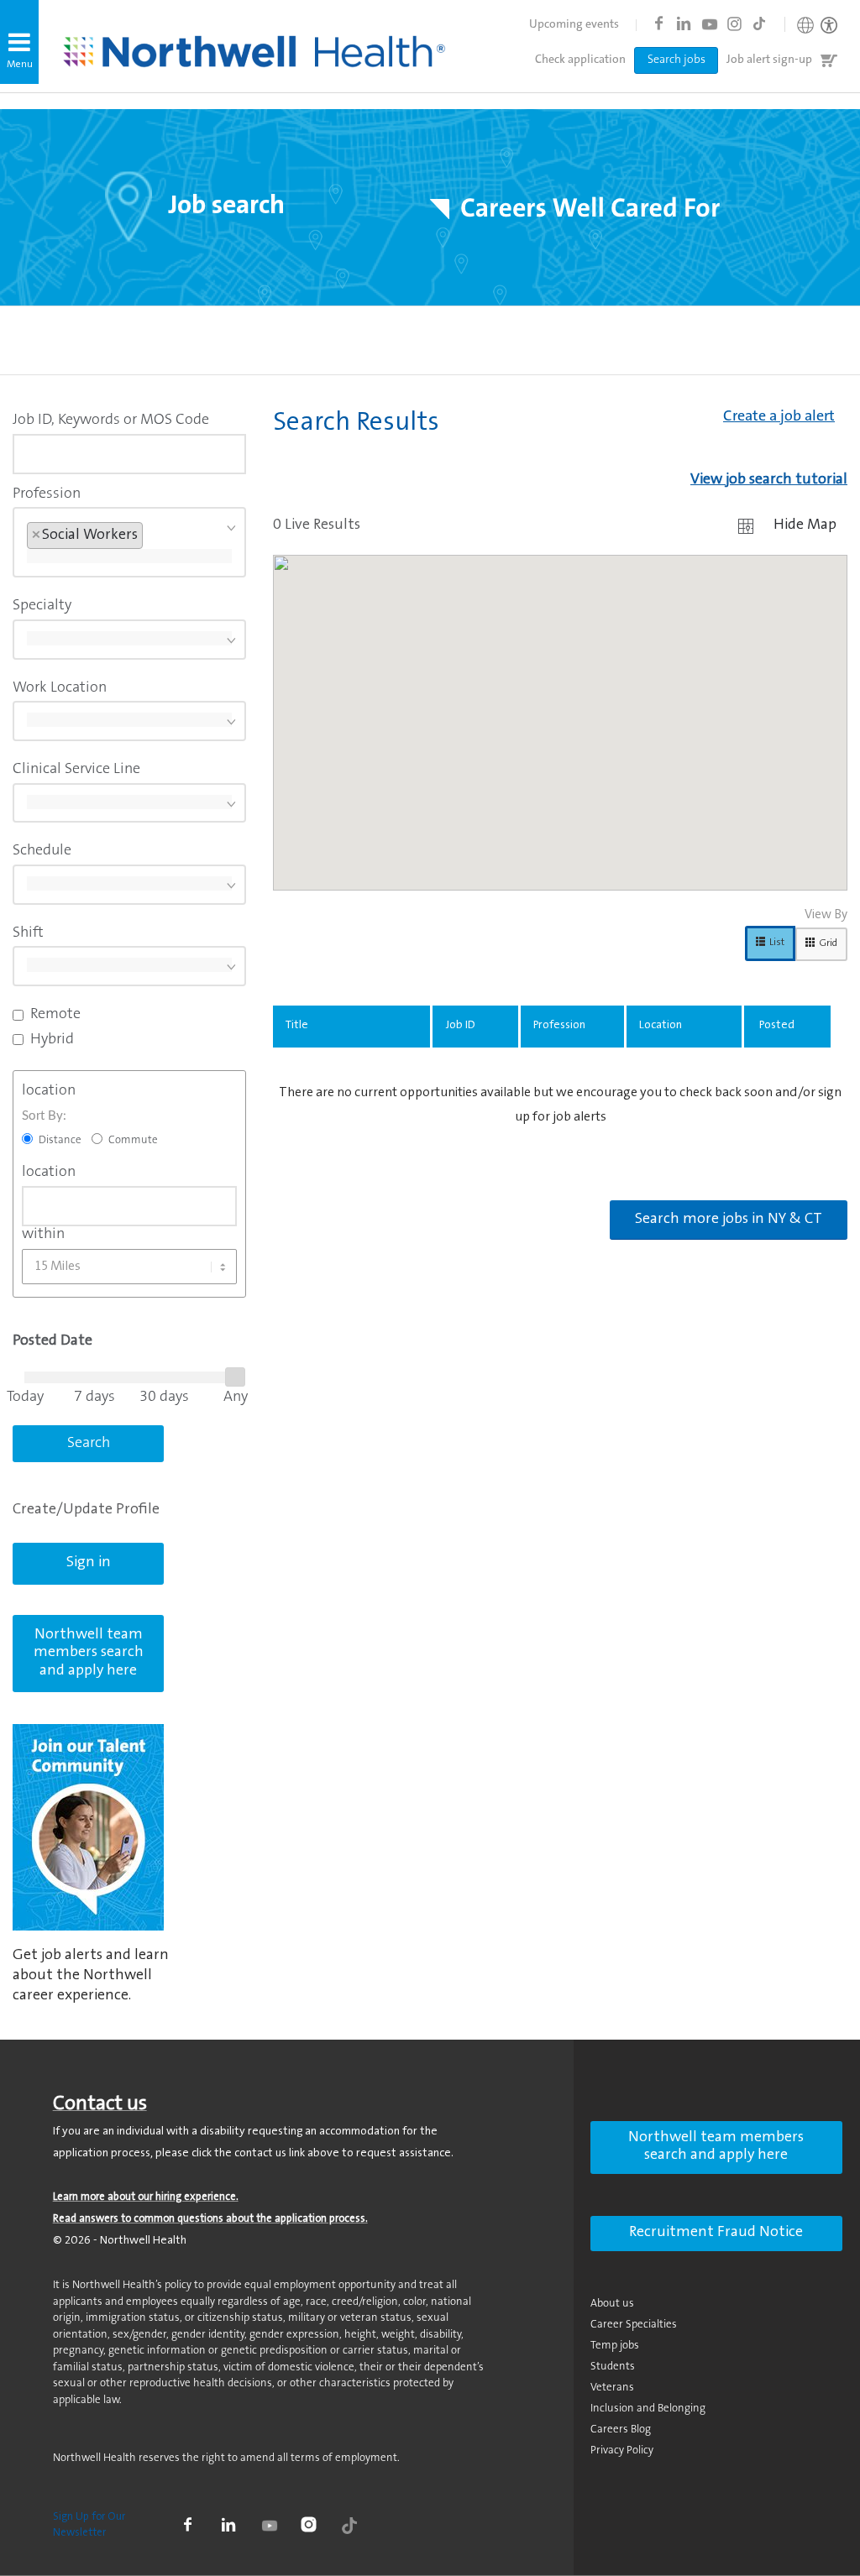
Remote (55, 1015)
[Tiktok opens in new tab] (759, 24)
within (43, 1235)
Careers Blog (621, 2430)
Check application (580, 60)
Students (613, 2367)
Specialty (42, 606)
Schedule (42, 851)
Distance (60, 1140)
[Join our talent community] (88, 1827)
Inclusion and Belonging (648, 2409)
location (49, 1091)
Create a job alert (779, 417)
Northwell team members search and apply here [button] (89, 1653)
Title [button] (297, 1026)
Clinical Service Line (76, 770)
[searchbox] (129, 556)
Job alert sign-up (769, 60)
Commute (133, 1140)
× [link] (36, 536)
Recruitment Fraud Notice (716, 2233)
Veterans (612, 2388)
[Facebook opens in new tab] (658, 24)
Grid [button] (828, 943)
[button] (19, 42)
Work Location (60, 688)
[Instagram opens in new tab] (734, 24)
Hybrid (52, 1040)
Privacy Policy (622, 2451)
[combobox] (129, 454)
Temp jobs (615, 2346)
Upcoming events (574, 25)
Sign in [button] (89, 1563)
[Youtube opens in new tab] (709, 24)
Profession (47, 494)
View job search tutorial (769, 480)
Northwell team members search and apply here (716, 2147)
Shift (28, 933)
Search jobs (676, 60)
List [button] (777, 943)
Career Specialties (634, 2325)
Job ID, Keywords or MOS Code (111, 421)
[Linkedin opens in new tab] (684, 24)
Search (89, 1444)
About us (612, 2304)
